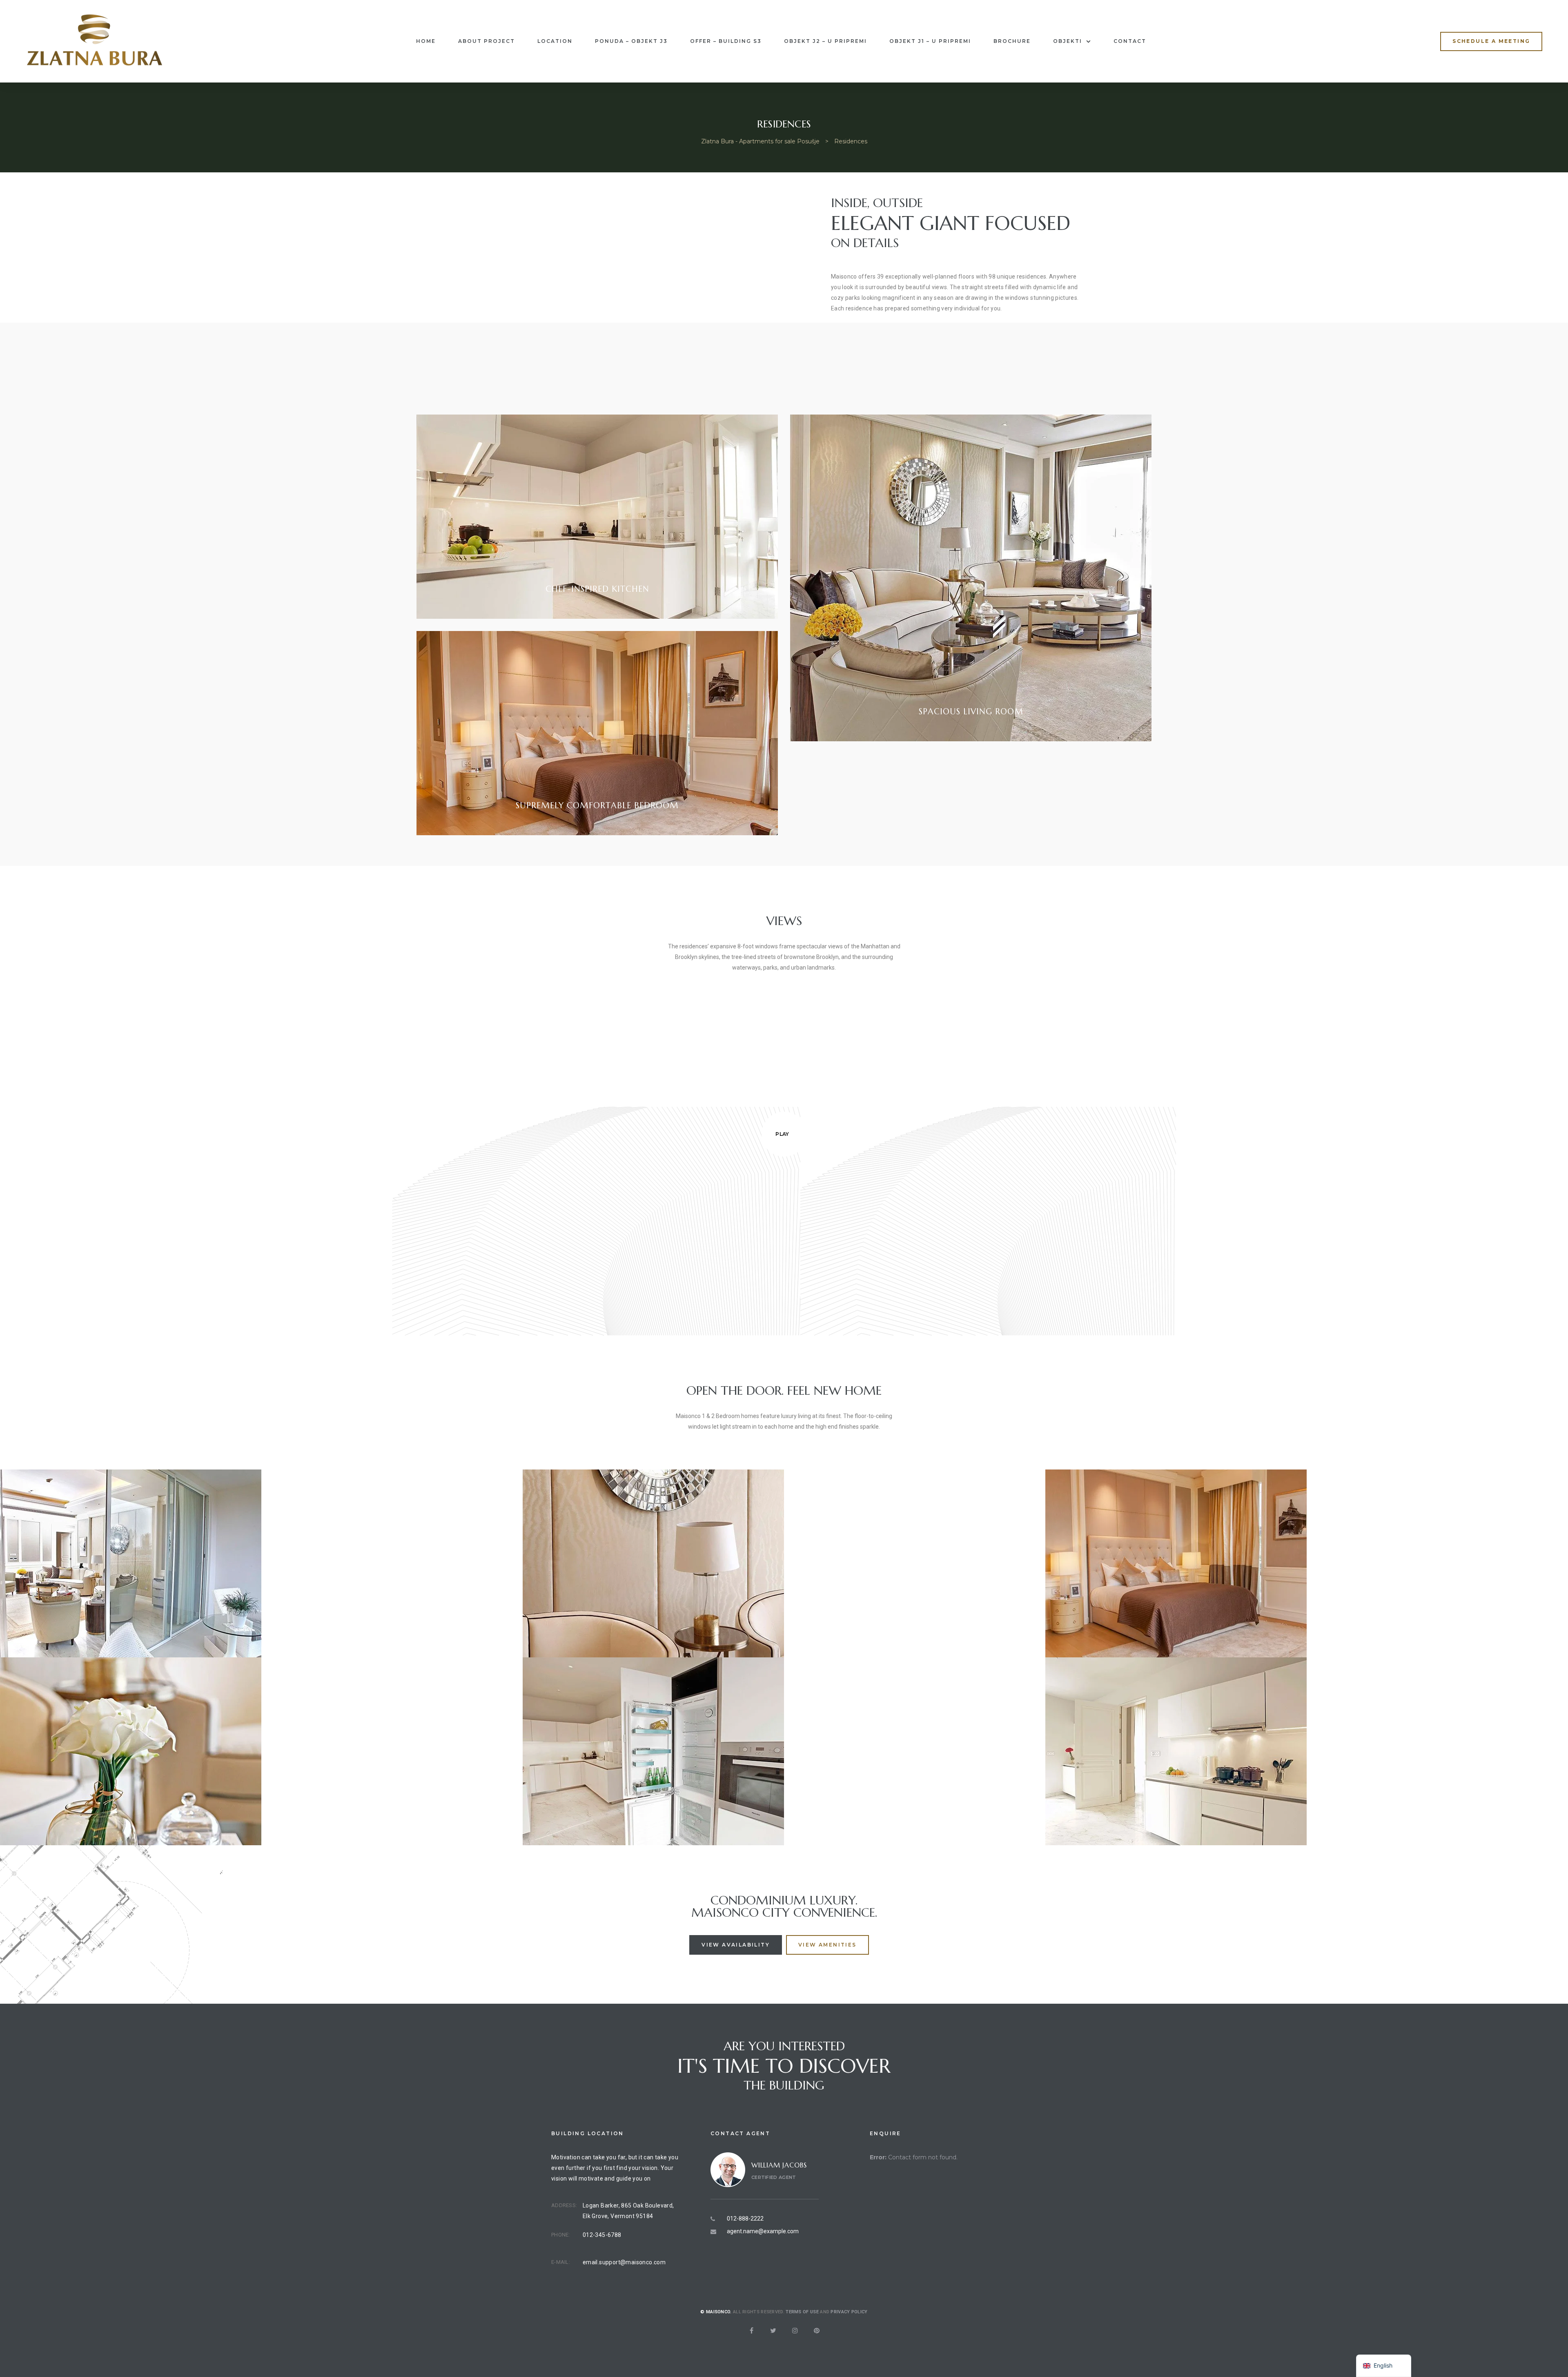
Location (555, 41)
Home (426, 41)
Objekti (1068, 41)
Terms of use (802, 2312)
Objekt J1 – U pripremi (930, 41)
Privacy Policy (849, 2312)
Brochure (1012, 41)
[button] (1491, 41)
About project (487, 41)
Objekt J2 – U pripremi (825, 41)
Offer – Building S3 (726, 41)
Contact (1130, 41)
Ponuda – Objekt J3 (631, 41)
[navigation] (1384, 2366)
